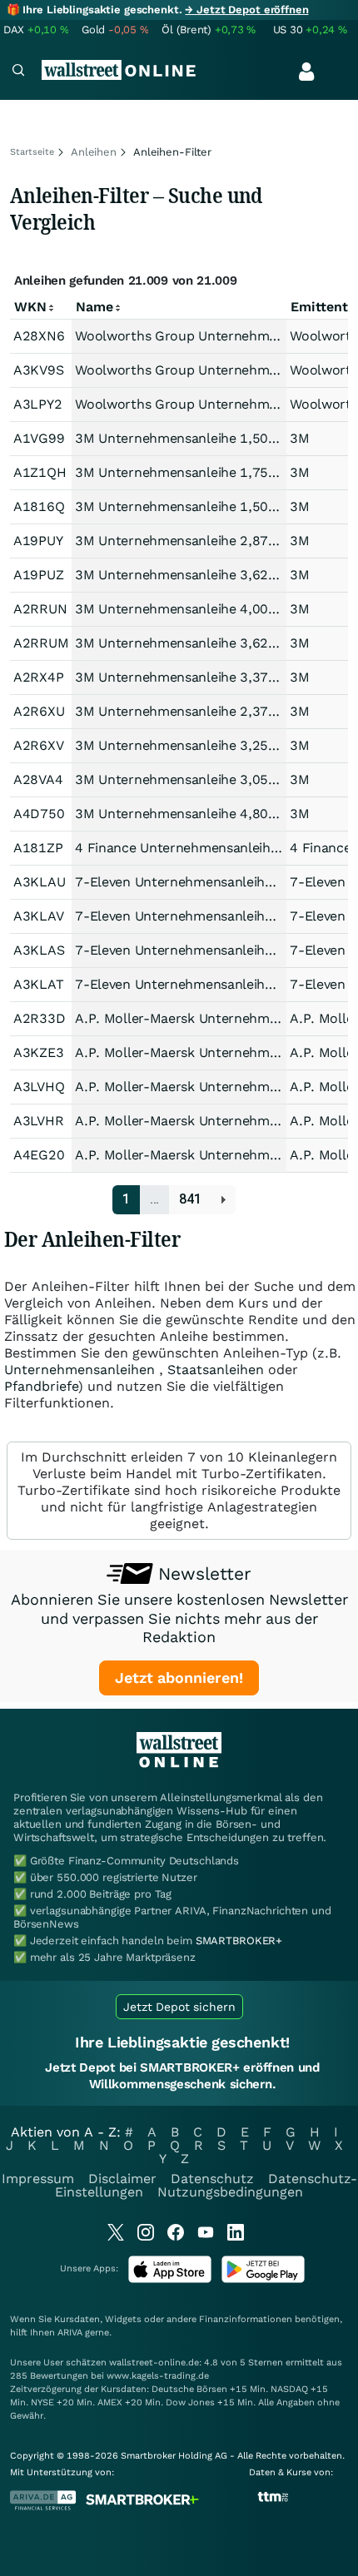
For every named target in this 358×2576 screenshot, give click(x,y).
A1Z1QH (40, 472)
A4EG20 (39, 1155)
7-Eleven (318, 882)
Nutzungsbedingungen (230, 2192)
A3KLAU (39, 882)
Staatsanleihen (216, 1370)
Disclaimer (122, 2179)
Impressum (38, 2179)
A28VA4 (38, 779)
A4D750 (39, 814)
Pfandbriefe (41, 1386)
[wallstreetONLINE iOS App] (170, 2279)
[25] (224, 1200)
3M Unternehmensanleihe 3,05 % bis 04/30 (211, 779)
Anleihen (94, 152)
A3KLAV (38, 916)
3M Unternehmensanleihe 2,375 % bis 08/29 (215, 711)
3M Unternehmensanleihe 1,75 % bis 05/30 (211, 472)
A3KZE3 (38, 1052)
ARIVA (70, 2333)
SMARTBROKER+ (239, 1941)
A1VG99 (39, 438)
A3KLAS (39, 950)
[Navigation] (18, 72)
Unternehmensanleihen (80, 1370)
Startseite (32, 152)
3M (299, 438)
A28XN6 (39, 336)
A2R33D (39, 1018)
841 (190, 1199)
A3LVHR (38, 1121)
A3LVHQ (39, 1087)
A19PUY (38, 541)
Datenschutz (212, 2179)
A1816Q (39, 506)
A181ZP (38, 848)
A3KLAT (38, 984)
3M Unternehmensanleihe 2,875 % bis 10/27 (215, 541)
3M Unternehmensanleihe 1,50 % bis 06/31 (211, 506)
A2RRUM (41, 643)
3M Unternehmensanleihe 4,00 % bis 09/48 (211, 609)
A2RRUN (40, 609)
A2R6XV (38, 745)
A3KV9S (38, 370)
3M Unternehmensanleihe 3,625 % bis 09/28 (215, 643)
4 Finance (320, 848)
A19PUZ (38, 575)
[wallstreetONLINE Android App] (263, 2279)
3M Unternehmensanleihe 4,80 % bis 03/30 (211, 814)
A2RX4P (38, 677)
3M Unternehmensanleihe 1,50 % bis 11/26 (211, 438)
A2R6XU (39, 711)
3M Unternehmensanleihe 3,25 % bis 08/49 (211, 745)
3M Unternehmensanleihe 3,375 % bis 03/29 (215, 677)
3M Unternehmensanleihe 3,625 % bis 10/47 (215, 575)
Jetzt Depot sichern (179, 2007)
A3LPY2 (37, 404)
